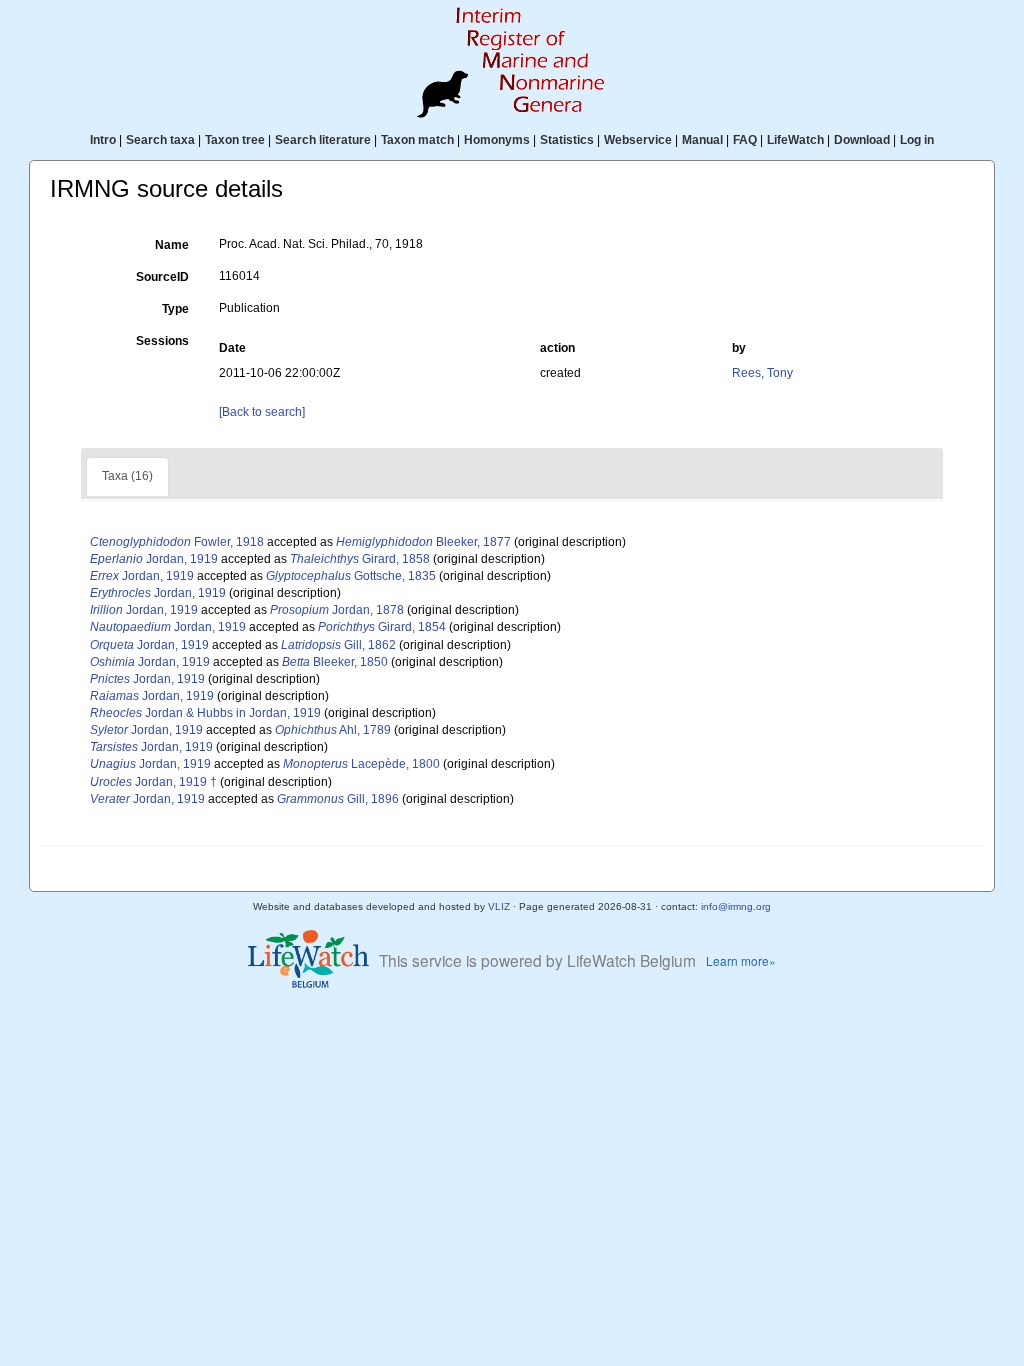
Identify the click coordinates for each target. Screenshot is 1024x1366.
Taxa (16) (127, 476)
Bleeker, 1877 (423, 542)
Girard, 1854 (382, 627)
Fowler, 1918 (177, 542)
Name (172, 245)
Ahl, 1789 (333, 730)
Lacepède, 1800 (361, 764)
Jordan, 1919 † (153, 782)
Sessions (162, 341)
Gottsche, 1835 (351, 576)
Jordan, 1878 (337, 610)
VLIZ (499, 906)
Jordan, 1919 (154, 559)
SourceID (162, 277)
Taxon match (417, 140)
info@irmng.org (736, 906)
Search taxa (160, 140)
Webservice (638, 140)
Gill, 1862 (338, 645)
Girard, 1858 (360, 559)
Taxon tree (235, 140)
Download (862, 140)
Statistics (567, 140)
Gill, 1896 (338, 799)
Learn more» (741, 960)
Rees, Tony (762, 373)
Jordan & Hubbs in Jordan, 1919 (205, 713)
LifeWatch (795, 140)
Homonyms (497, 140)
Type (175, 309)
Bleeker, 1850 (335, 662)
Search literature (323, 140)
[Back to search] (262, 412)
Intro (103, 140)
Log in (917, 140)
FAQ (745, 140)
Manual (702, 140)
